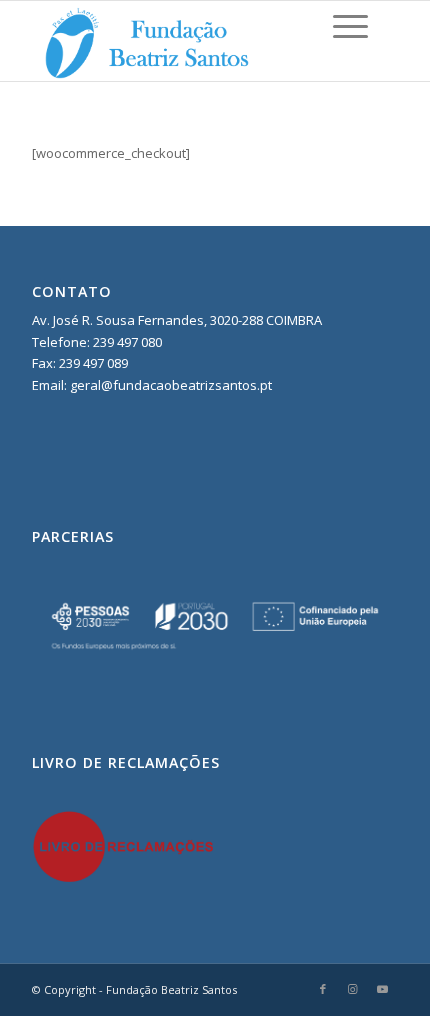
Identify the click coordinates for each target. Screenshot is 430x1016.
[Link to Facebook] (323, 989)
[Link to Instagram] (353, 989)
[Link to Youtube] (383, 989)
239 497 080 (126, 342)
